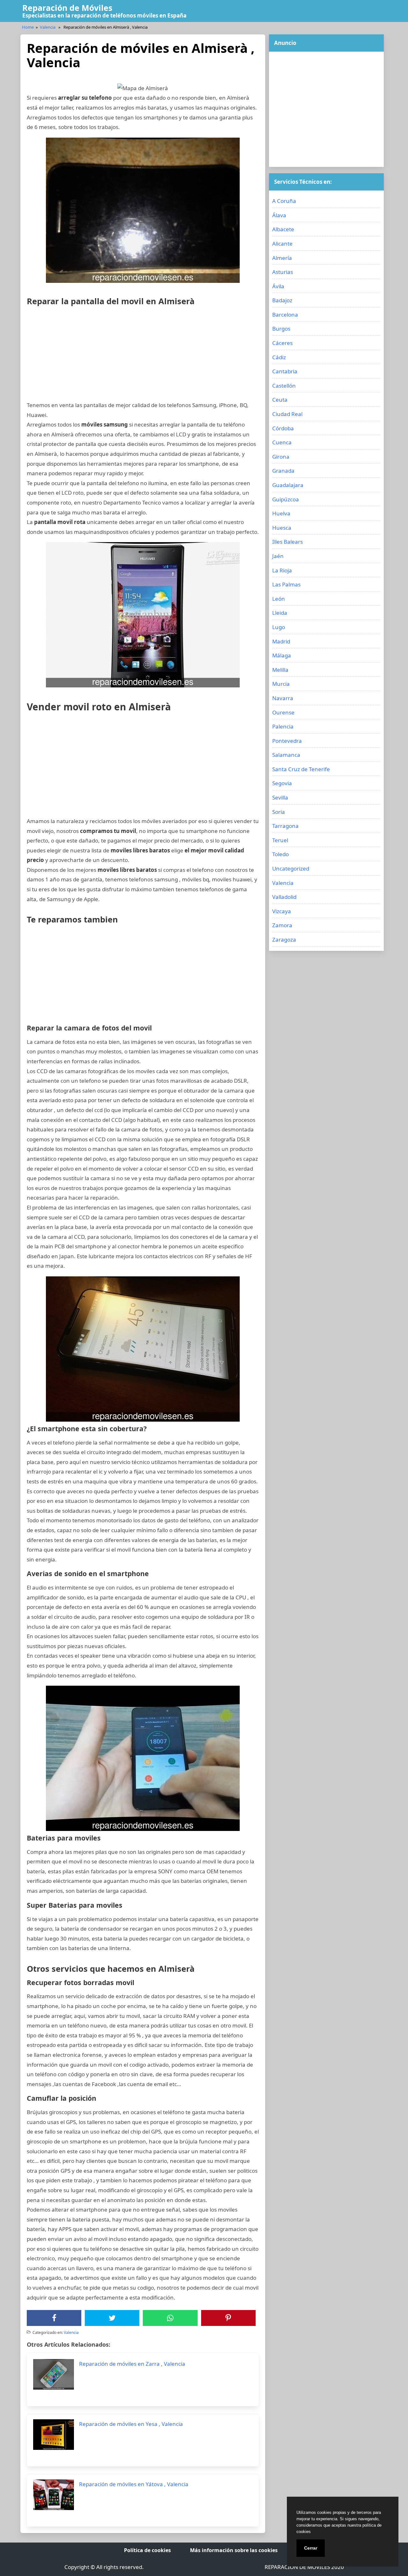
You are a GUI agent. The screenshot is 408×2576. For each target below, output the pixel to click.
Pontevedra (287, 741)
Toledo (280, 854)
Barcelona (285, 315)
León (279, 599)
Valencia (48, 27)
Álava (279, 215)
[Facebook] (54, 2318)
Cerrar (311, 2548)
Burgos (281, 329)
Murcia (281, 684)
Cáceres (282, 343)
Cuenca (282, 442)
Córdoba (283, 428)
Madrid (281, 641)
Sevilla (280, 797)
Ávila (278, 286)
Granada (283, 471)
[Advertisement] (143, 356)
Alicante (282, 244)
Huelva (281, 513)
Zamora (282, 925)
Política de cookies (147, 2550)
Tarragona (285, 826)
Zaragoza (284, 940)
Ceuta (280, 400)
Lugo (279, 627)
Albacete (283, 229)
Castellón (284, 386)
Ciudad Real (287, 414)
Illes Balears (288, 542)
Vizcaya (282, 911)
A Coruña (284, 201)
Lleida (280, 613)
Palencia (283, 726)
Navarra (283, 698)
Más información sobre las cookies (234, 2550)
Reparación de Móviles (67, 8)
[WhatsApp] (170, 2318)
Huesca (282, 528)
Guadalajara (288, 485)
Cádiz (279, 357)
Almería (282, 258)
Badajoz (282, 300)
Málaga (282, 655)
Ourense (283, 712)
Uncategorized (291, 868)
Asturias (283, 272)
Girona (281, 457)
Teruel (280, 840)
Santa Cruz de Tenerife (301, 769)
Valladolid (284, 897)
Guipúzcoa (286, 499)
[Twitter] (112, 2318)
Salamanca (286, 755)
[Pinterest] (228, 2318)
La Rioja (282, 570)
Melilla (280, 670)
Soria (279, 812)
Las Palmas (286, 584)
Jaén (278, 556)
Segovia (282, 783)
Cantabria (285, 371)
